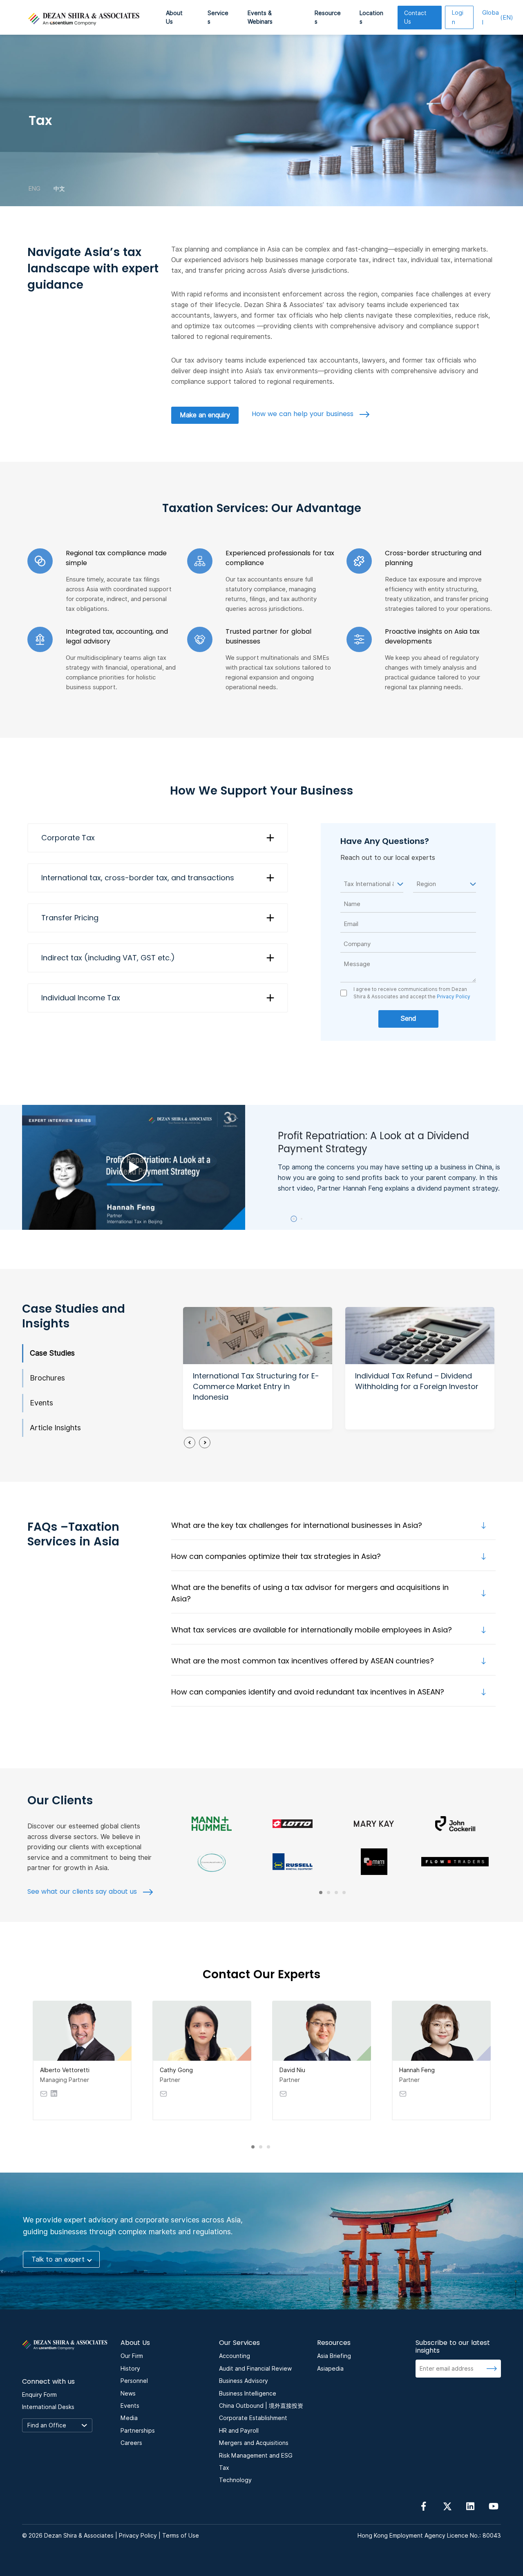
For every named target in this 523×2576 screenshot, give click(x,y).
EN (498, 18)
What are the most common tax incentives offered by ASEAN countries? (303, 1661)
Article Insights (55, 1428)
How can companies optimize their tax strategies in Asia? (276, 1556)
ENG (35, 188)
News (128, 2393)
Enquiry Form (39, 2395)
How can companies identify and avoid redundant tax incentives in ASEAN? (308, 1692)
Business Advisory (244, 2381)
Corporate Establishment (253, 2418)
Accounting (235, 2356)
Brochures (47, 1378)
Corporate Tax (68, 838)
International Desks (48, 2407)
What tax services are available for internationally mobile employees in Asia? (312, 1630)
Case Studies (52, 1353)
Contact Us (415, 17)
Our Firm (132, 2356)
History (130, 2369)
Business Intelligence (248, 2393)
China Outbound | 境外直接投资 (261, 2406)
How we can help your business (304, 414)
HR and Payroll (239, 2431)
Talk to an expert (58, 2259)
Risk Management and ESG (256, 2456)
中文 (59, 188)
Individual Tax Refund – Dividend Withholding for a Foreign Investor (417, 1381)
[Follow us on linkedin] (470, 2506)
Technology (235, 2480)
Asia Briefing (334, 2356)
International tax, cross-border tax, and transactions (138, 878)
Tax (224, 2468)
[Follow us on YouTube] (494, 2506)
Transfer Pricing (70, 918)
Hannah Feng (417, 2070)
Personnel (134, 2381)
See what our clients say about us (83, 1891)
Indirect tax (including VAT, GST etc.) (108, 958)
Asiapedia (330, 2369)
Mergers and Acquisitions (254, 2443)
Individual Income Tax (81, 998)
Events (41, 1403)
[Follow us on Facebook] (424, 2506)
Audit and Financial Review (255, 2369)
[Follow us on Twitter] (447, 2506)
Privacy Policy (453, 996)
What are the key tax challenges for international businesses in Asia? (297, 1525)
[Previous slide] (190, 1443)
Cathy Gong (176, 2070)
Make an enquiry (205, 415)
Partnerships (138, 2431)
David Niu (292, 2070)
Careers (131, 2443)
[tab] (294, 1219)
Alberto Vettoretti (65, 2070)
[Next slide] (205, 1443)
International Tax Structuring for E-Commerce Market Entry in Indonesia (256, 1386)
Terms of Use (181, 2536)
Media (129, 2418)
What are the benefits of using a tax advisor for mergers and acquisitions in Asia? (310, 1593)
